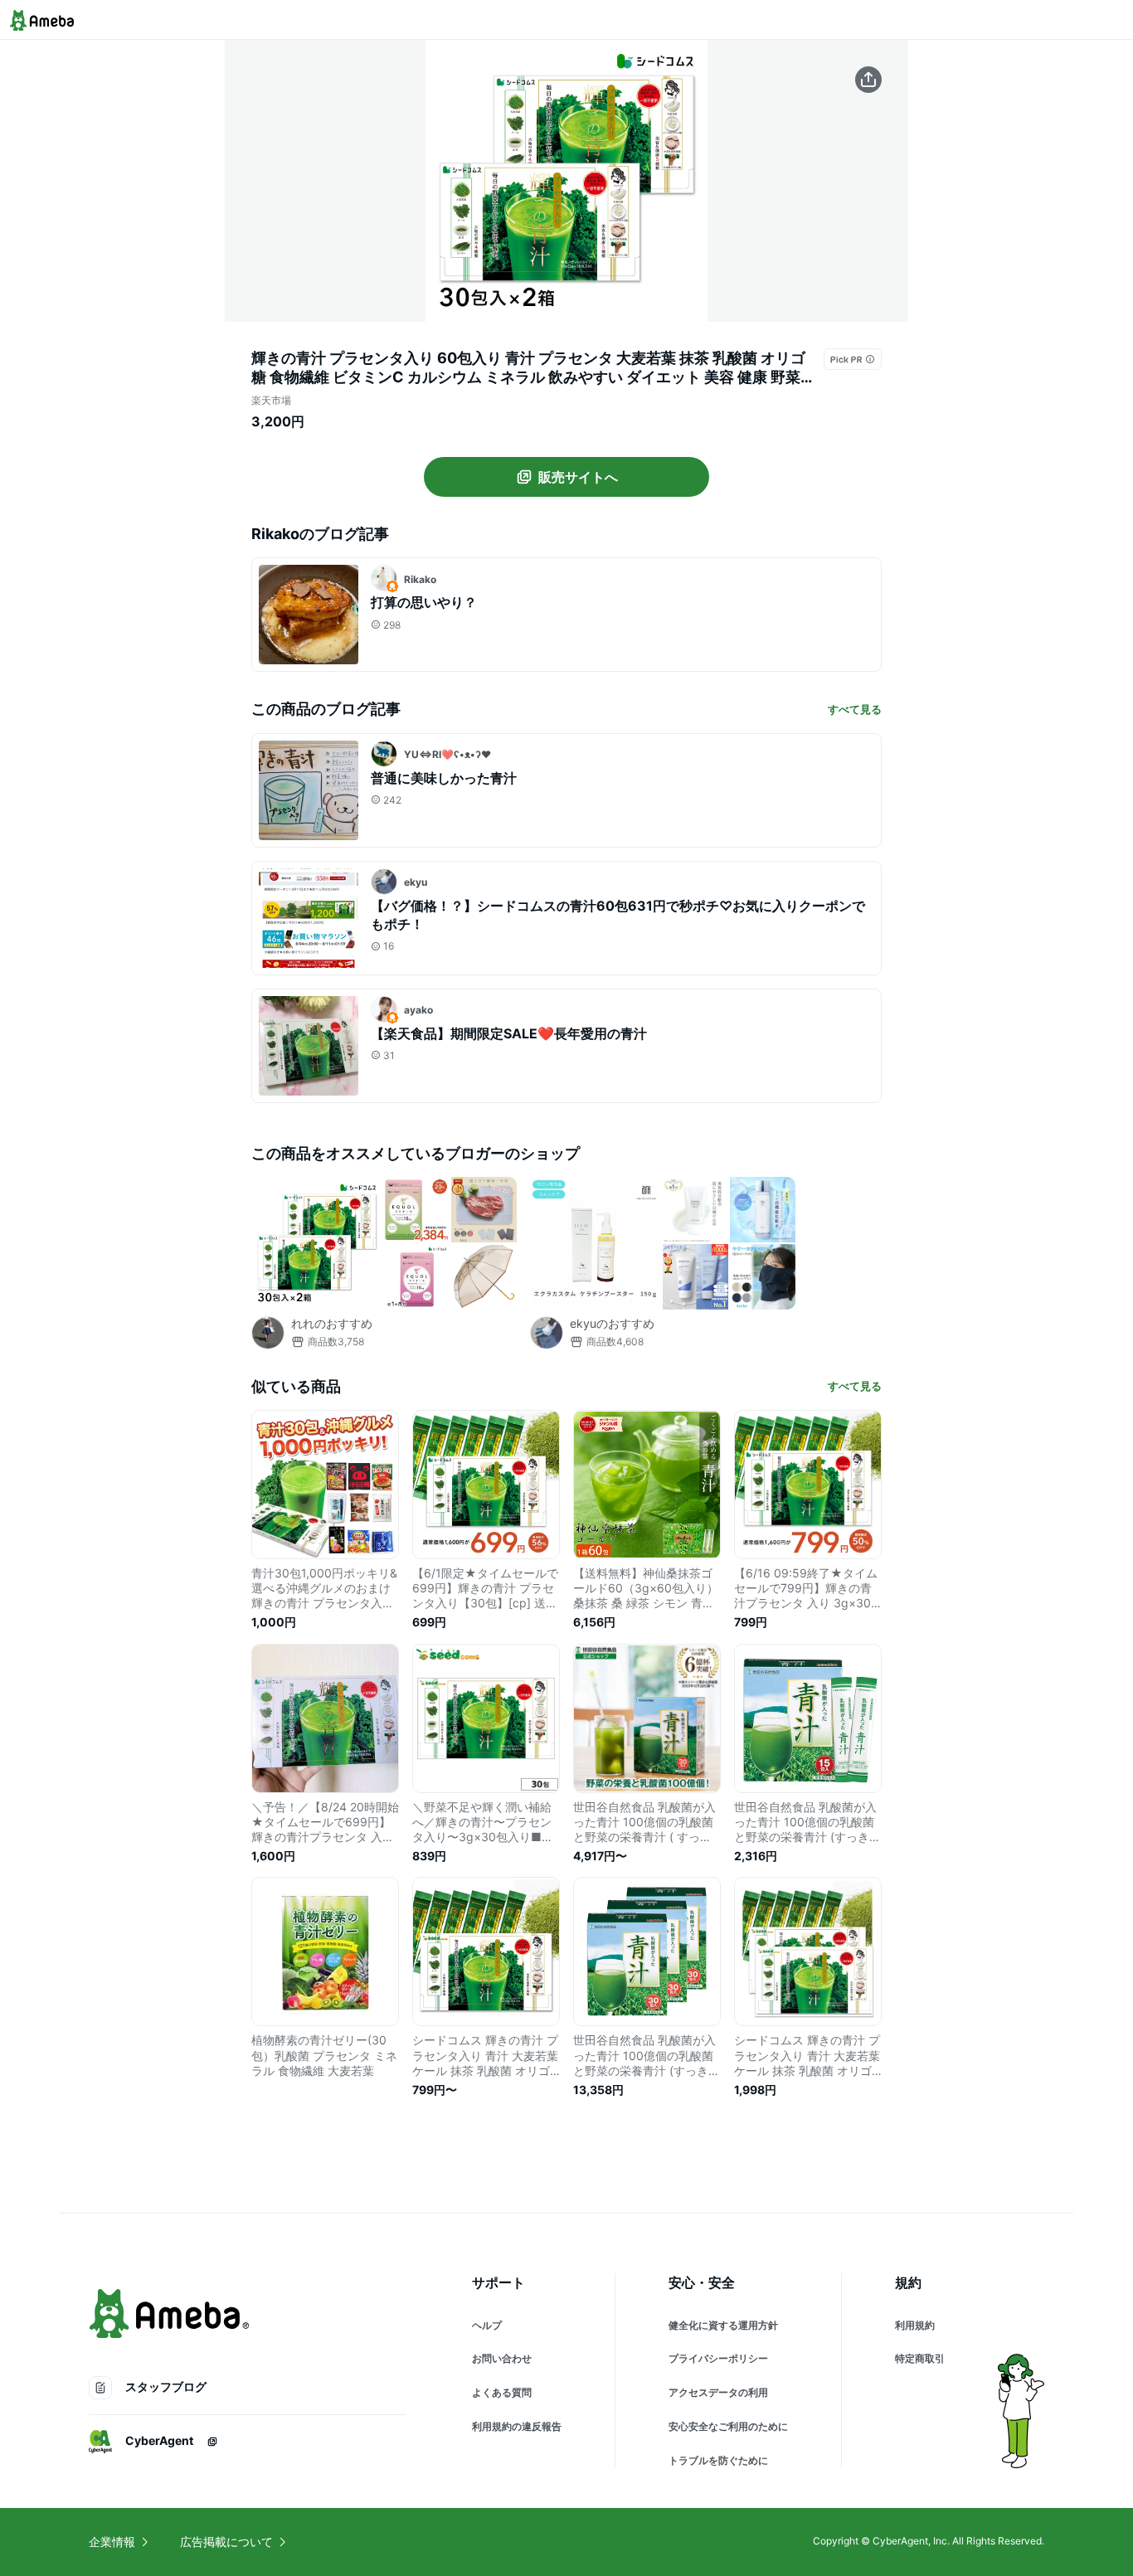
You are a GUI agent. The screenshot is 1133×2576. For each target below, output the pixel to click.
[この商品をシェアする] (868, 80)
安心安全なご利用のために (728, 2426)
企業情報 (112, 2542)
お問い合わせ (502, 2358)
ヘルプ (487, 2325)
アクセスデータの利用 (718, 2392)
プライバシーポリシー (718, 2358)
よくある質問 (502, 2392)
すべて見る (855, 709)
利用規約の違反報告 (517, 2426)
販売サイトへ (578, 477)
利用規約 (915, 2325)
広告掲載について (226, 2542)
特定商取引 (920, 2358)
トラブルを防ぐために (718, 2460)
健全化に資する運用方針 (723, 2325)
